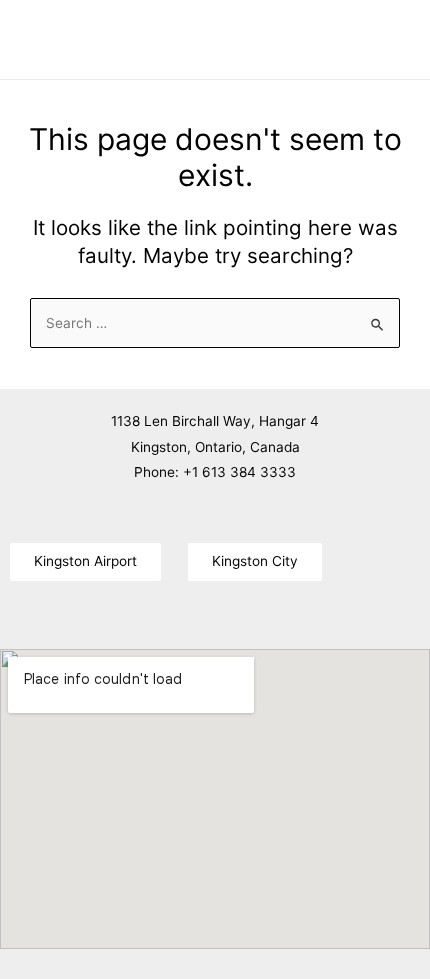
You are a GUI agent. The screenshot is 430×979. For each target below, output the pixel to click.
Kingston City (255, 561)
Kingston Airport (85, 561)
